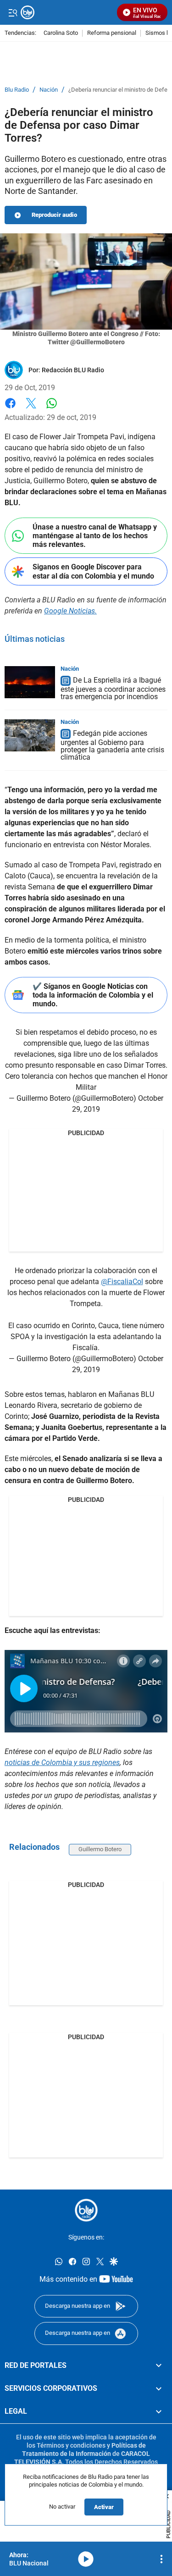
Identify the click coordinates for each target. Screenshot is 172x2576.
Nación (49, 90)
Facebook (10, 409)
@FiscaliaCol (122, 1282)
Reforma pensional (112, 33)
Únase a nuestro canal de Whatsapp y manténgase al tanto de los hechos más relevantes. (95, 536)
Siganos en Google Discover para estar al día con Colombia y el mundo (93, 571)
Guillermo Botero (100, 1849)
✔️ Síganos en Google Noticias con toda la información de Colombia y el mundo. (93, 995)
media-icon (86, 2559)
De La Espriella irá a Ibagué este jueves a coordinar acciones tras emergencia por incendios (113, 688)
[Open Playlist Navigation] (161, 2559)
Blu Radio (17, 90)
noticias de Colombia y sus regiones (62, 1762)
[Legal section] (159, 2411)
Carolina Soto (61, 33)
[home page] (86, 2210)
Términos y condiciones (71, 2445)
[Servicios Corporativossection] (159, 2388)
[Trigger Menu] (13, 12)
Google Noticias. (70, 611)
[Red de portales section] (159, 2366)
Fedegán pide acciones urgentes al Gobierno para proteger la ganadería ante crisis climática (112, 745)
